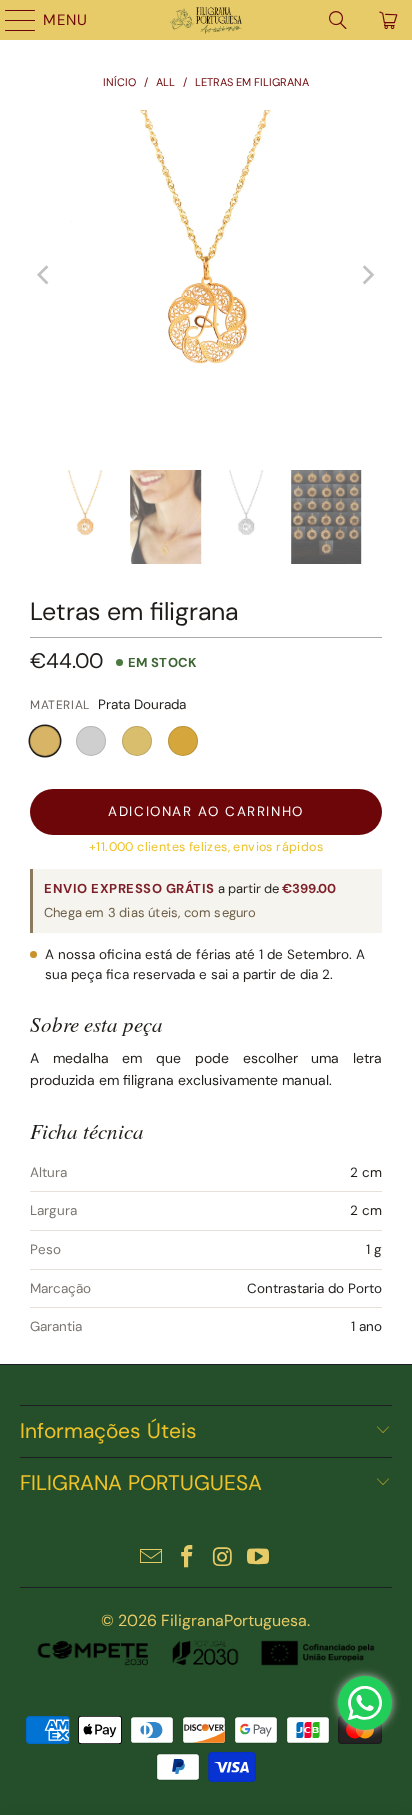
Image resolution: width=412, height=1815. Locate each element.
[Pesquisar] (338, 20)
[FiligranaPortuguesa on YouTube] (259, 1558)
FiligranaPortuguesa (234, 1620)
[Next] (367, 275)
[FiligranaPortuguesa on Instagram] (223, 1558)
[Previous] (45, 275)
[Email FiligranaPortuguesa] (152, 1558)
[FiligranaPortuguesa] (206, 20)
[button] (45, 741)
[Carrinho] (387, 20)
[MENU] (11, 20)
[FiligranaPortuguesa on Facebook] (187, 1558)
